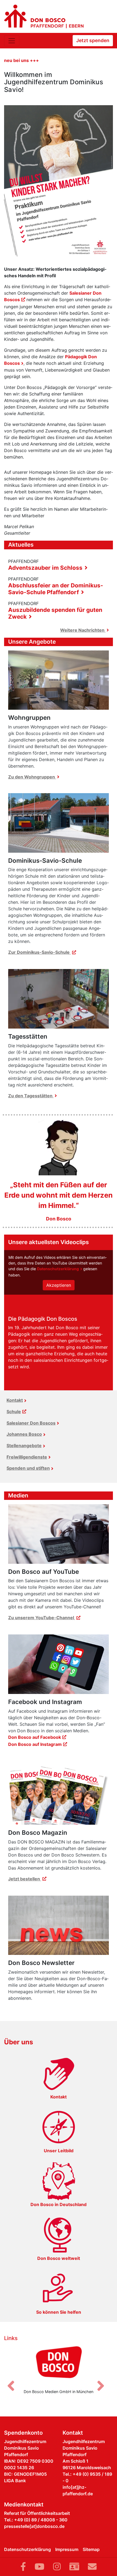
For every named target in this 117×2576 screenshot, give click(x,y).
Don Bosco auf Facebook (35, 1737)
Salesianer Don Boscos (31, 1423)
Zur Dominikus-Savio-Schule (39, 952)
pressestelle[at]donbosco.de (34, 2526)
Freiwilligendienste (27, 1457)
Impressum (67, 2549)
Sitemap (91, 2549)
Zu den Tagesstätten (31, 1096)
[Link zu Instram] (57, 2567)
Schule (14, 1412)
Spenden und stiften (28, 1468)
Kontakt (15, 1400)
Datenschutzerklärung (58, 1269)
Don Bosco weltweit (59, 2258)
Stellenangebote (24, 1446)
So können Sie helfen (59, 2312)
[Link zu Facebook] (23, 2567)
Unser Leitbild (59, 2151)
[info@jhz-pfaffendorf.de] (92, 2567)
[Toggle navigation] (12, 41)
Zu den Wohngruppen (32, 777)
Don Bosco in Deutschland (59, 2204)
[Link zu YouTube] (39, 2567)
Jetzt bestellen (25, 1879)
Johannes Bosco (24, 1434)
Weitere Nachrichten (83, 630)
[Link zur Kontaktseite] (74, 2567)
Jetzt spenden (93, 40)
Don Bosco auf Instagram (35, 1744)
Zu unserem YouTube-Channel (42, 1618)
